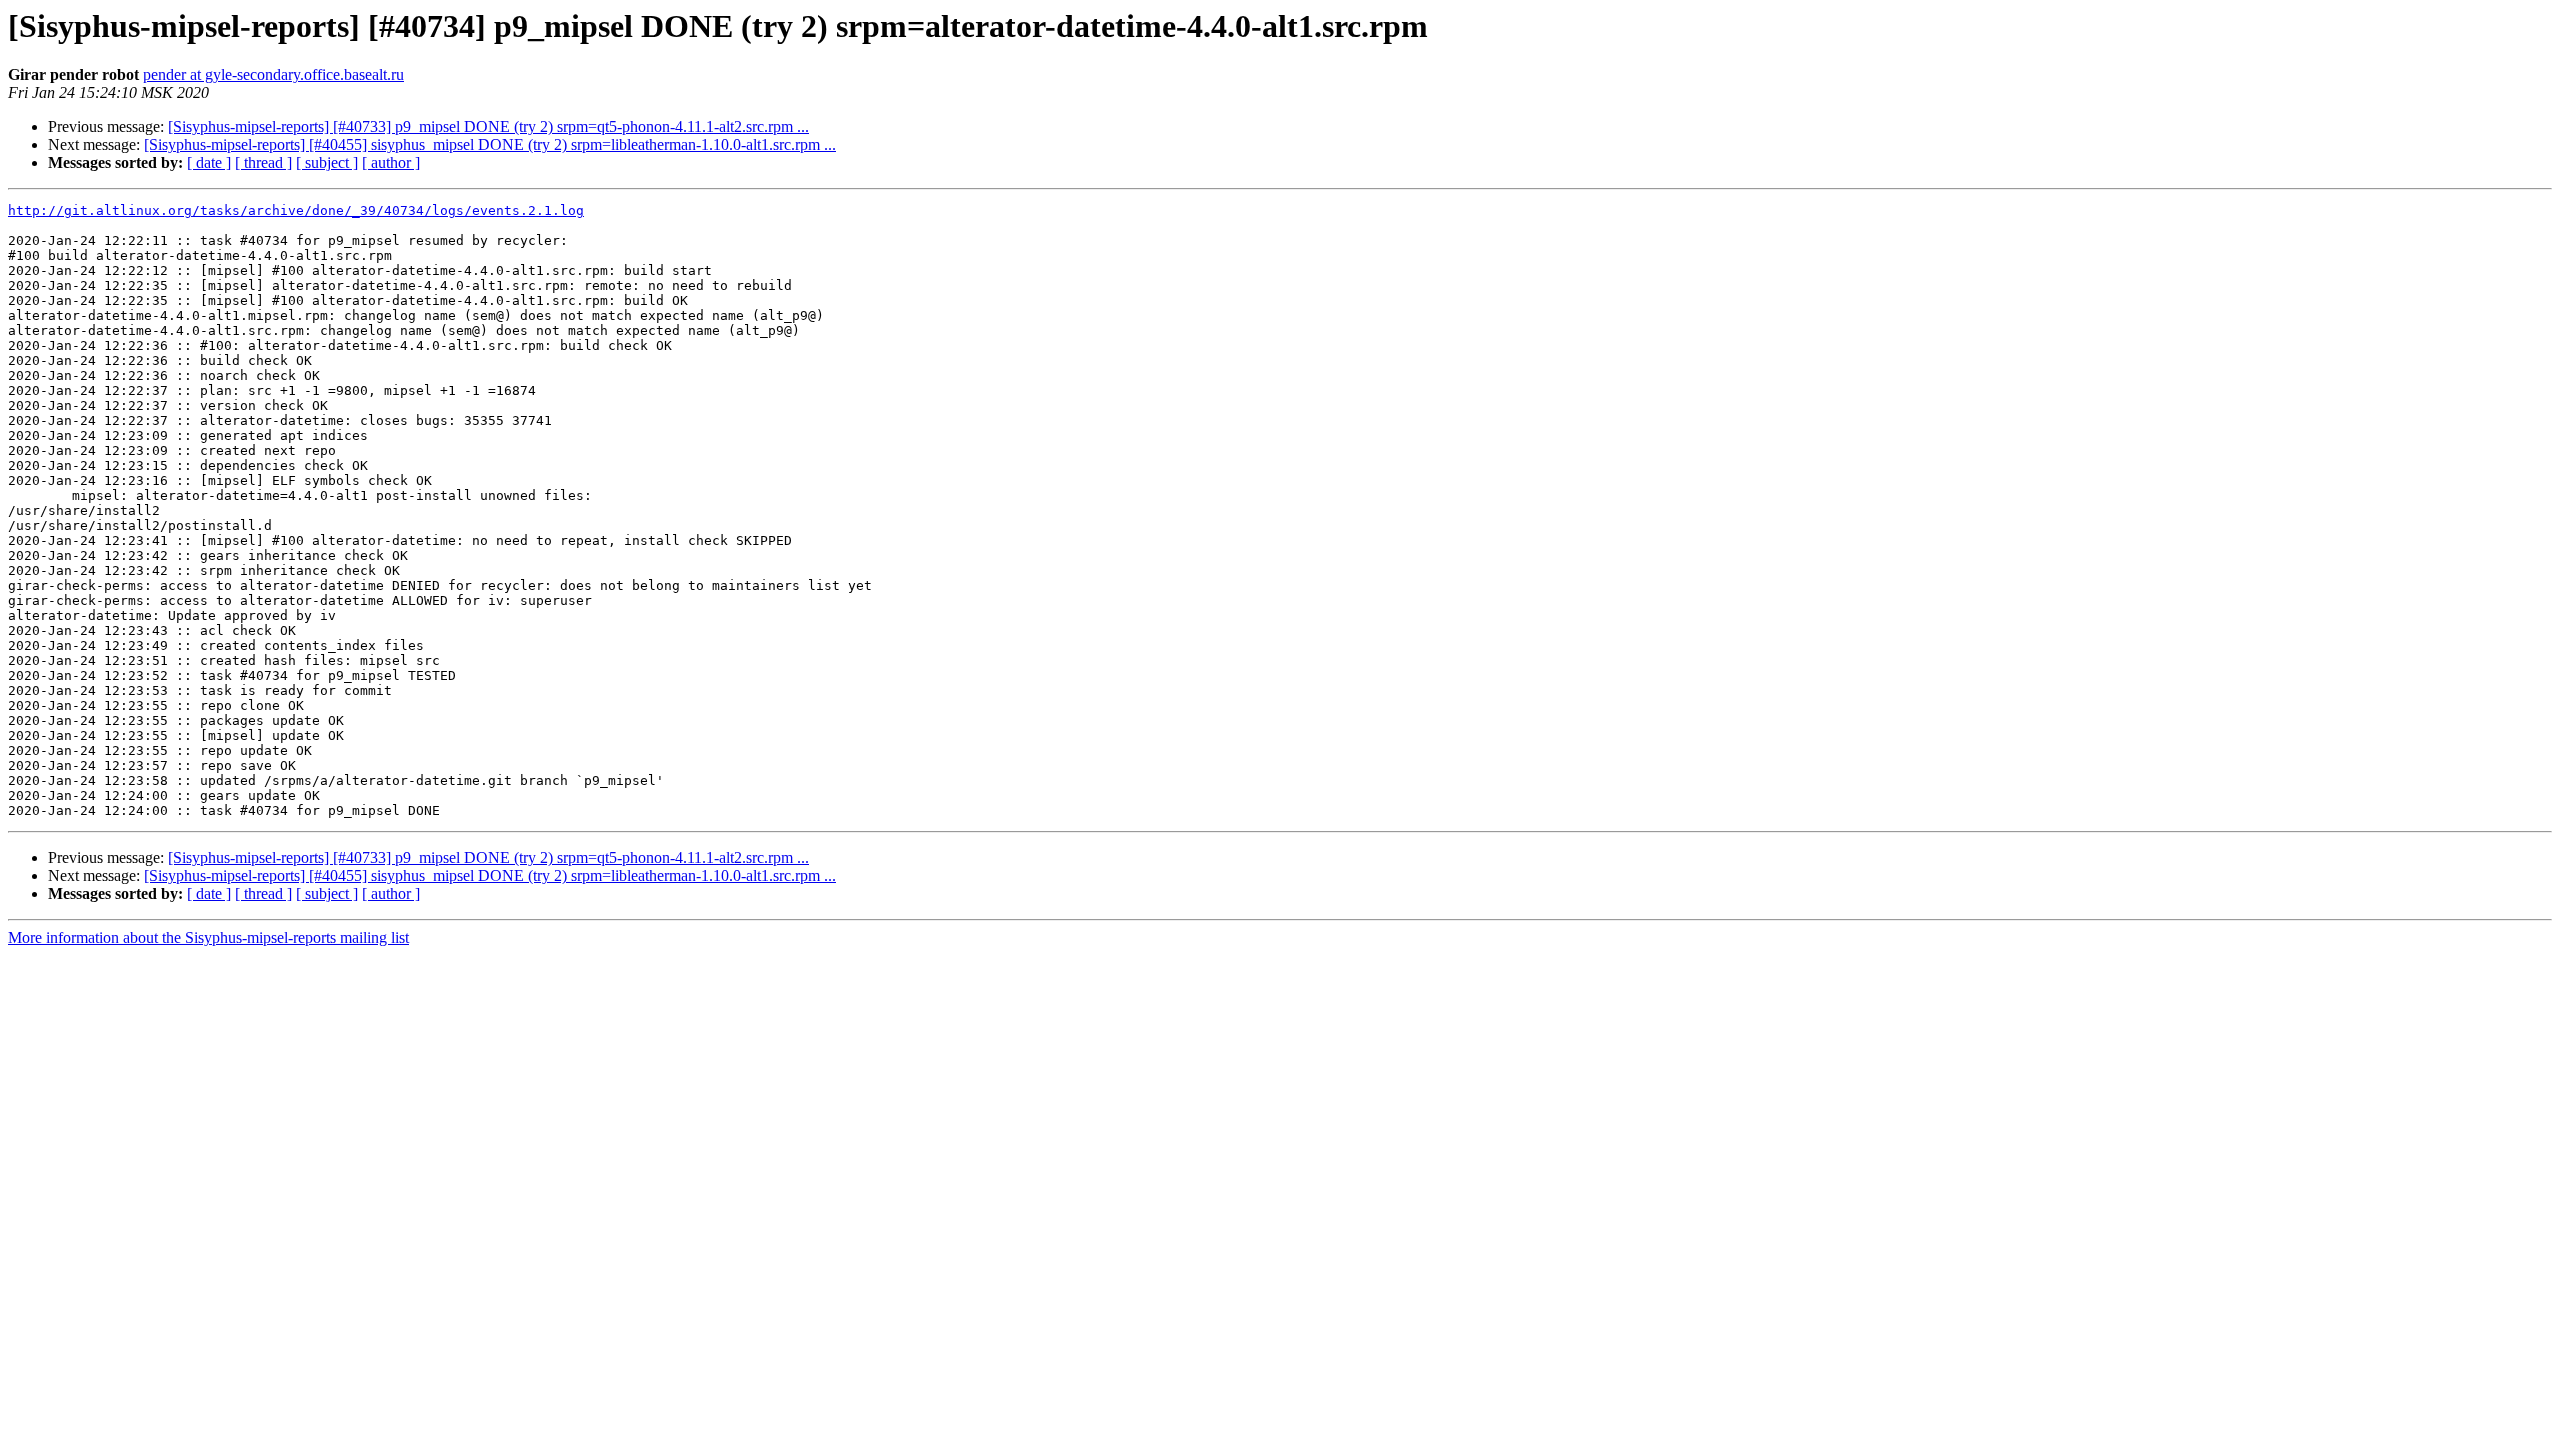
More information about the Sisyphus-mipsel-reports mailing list (208, 937)
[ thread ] (263, 162)
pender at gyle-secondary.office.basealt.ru (273, 74)
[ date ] (209, 162)
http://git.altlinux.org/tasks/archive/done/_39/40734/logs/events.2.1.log (296, 210)
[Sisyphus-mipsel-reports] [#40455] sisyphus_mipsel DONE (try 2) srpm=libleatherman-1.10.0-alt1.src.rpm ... (490, 144)
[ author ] (391, 162)
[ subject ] (327, 162)
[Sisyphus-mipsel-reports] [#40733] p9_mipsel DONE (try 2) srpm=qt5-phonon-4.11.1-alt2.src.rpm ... (488, 126)
